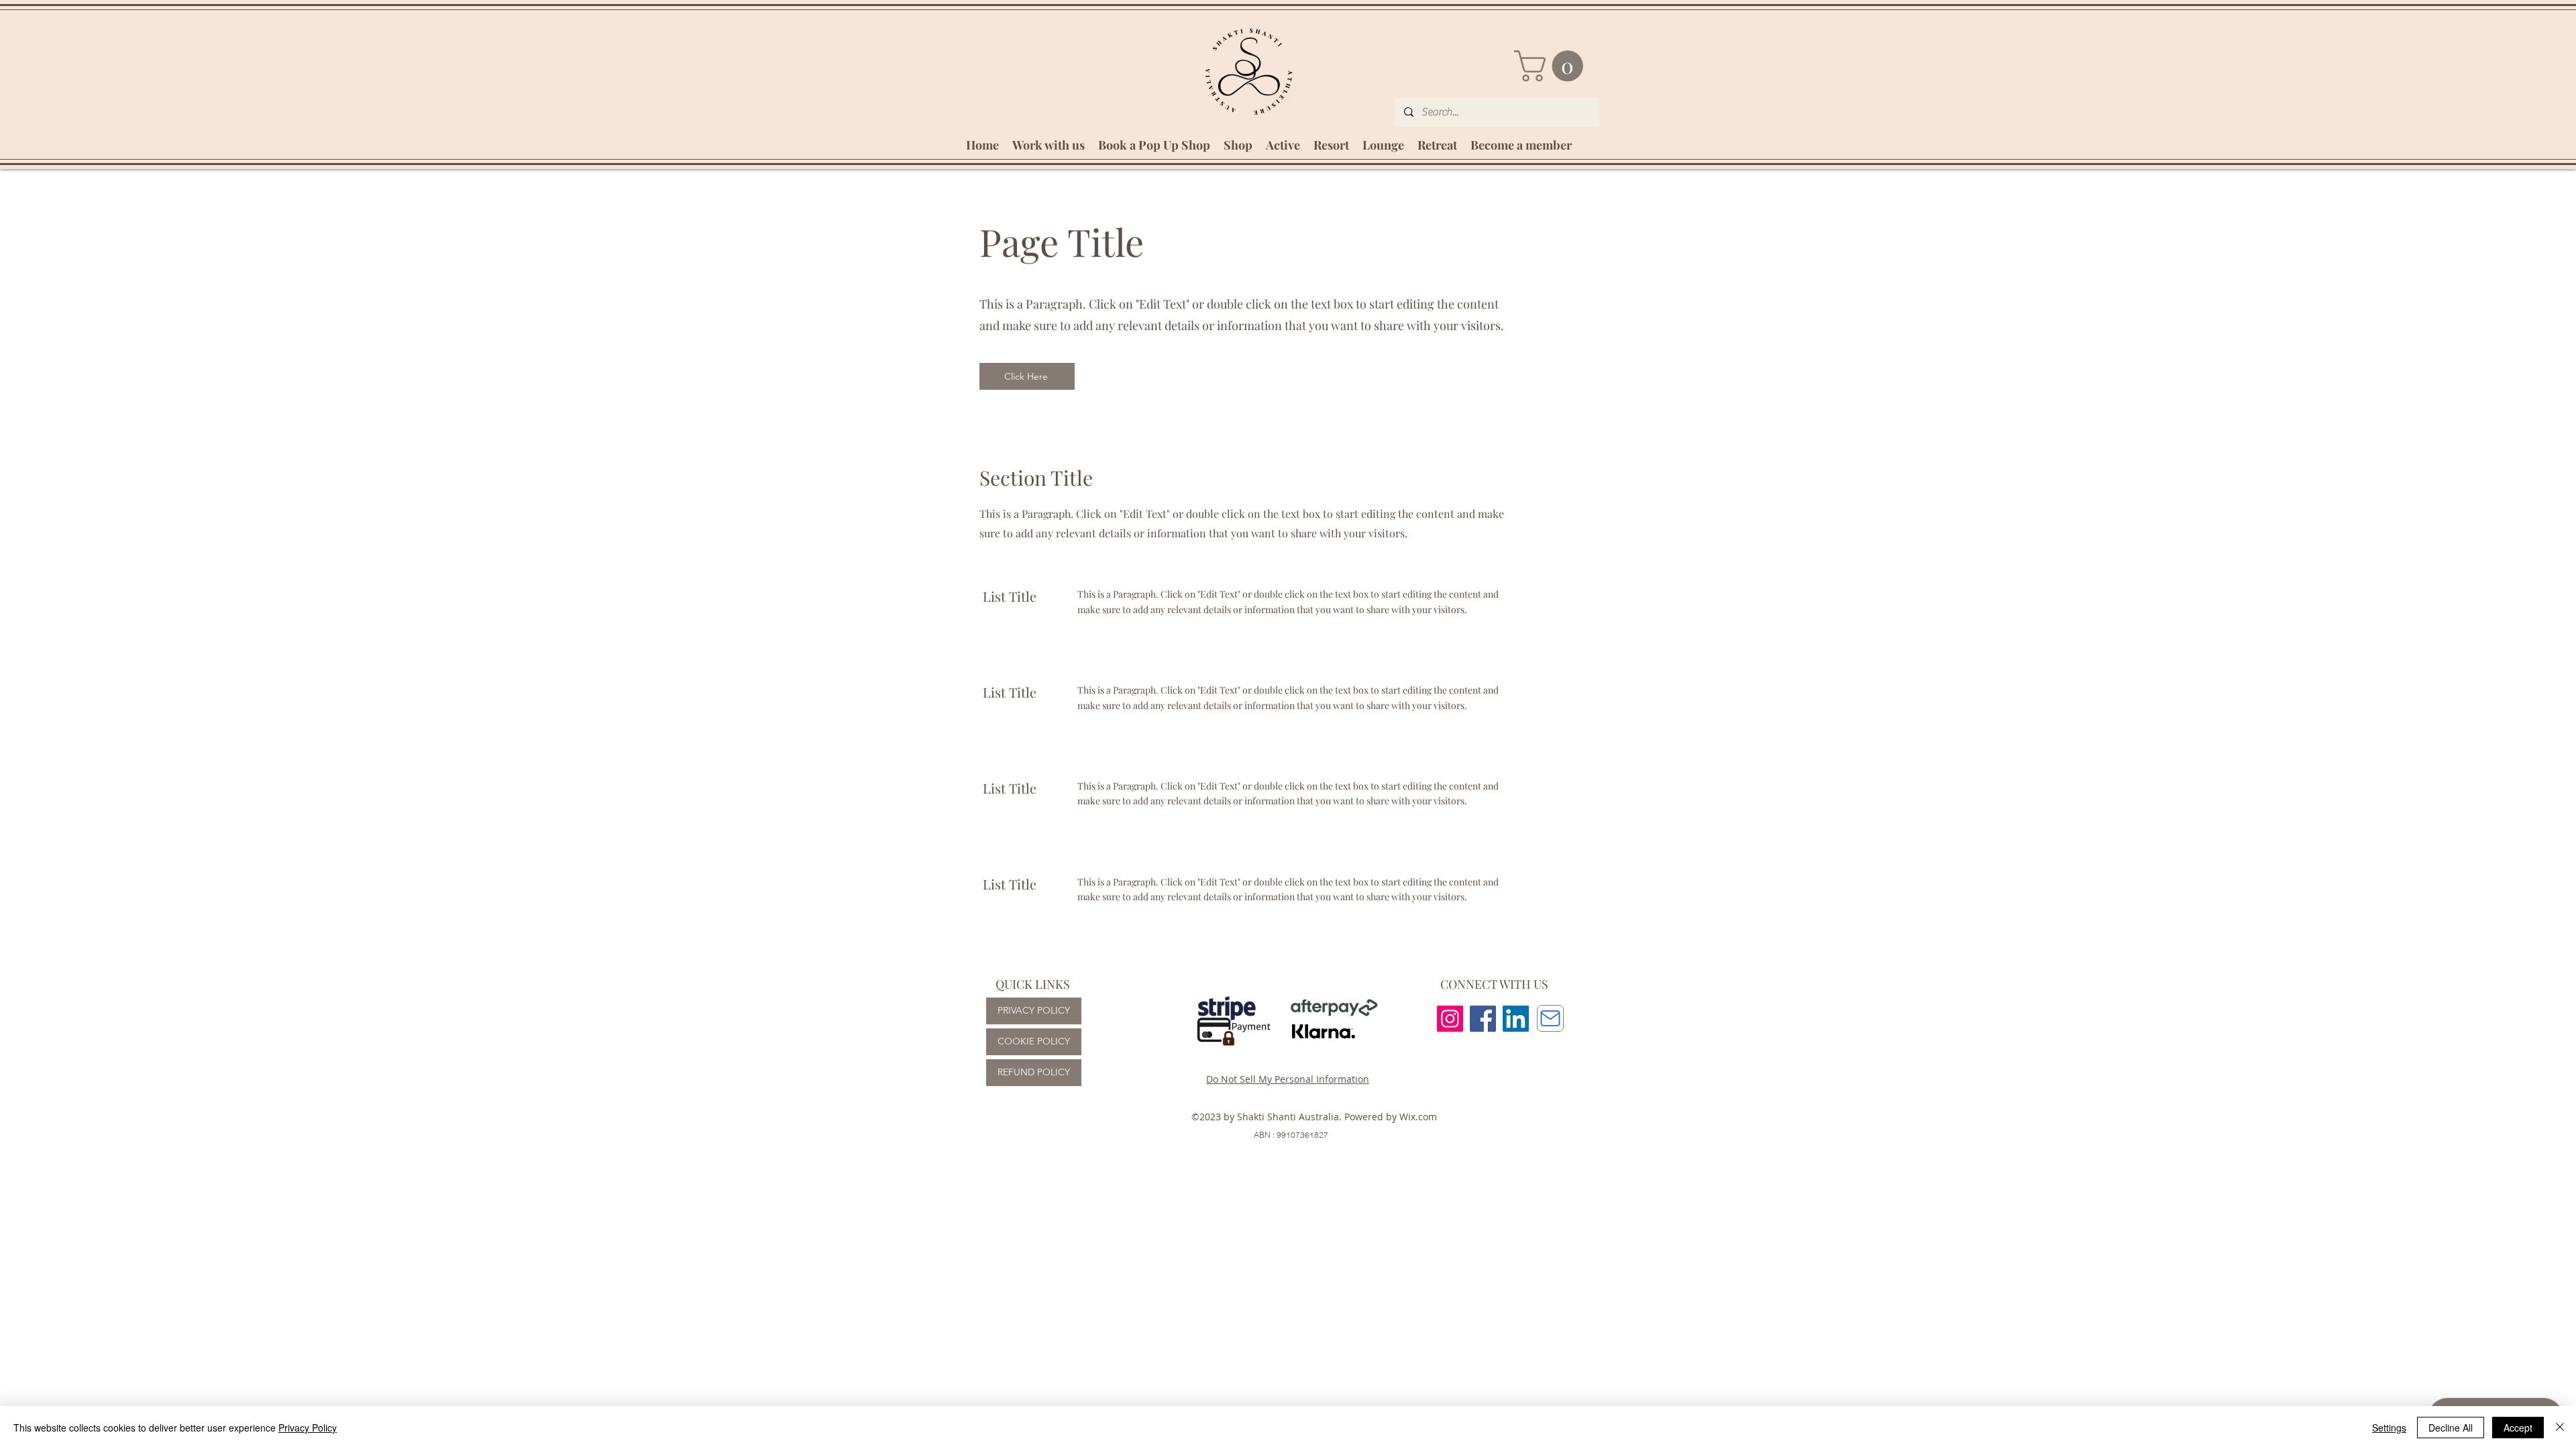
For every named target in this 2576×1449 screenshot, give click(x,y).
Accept (2518, 1428)
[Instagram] (1450, 1019)
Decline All (2451, 1428)
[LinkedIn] (1516, 1019)
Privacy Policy (308, 1428)
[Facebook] (1483, 1019)
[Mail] (1550, 1018)
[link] (1552, 66)
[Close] (2560, 1428)
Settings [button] (2389, 1428)
